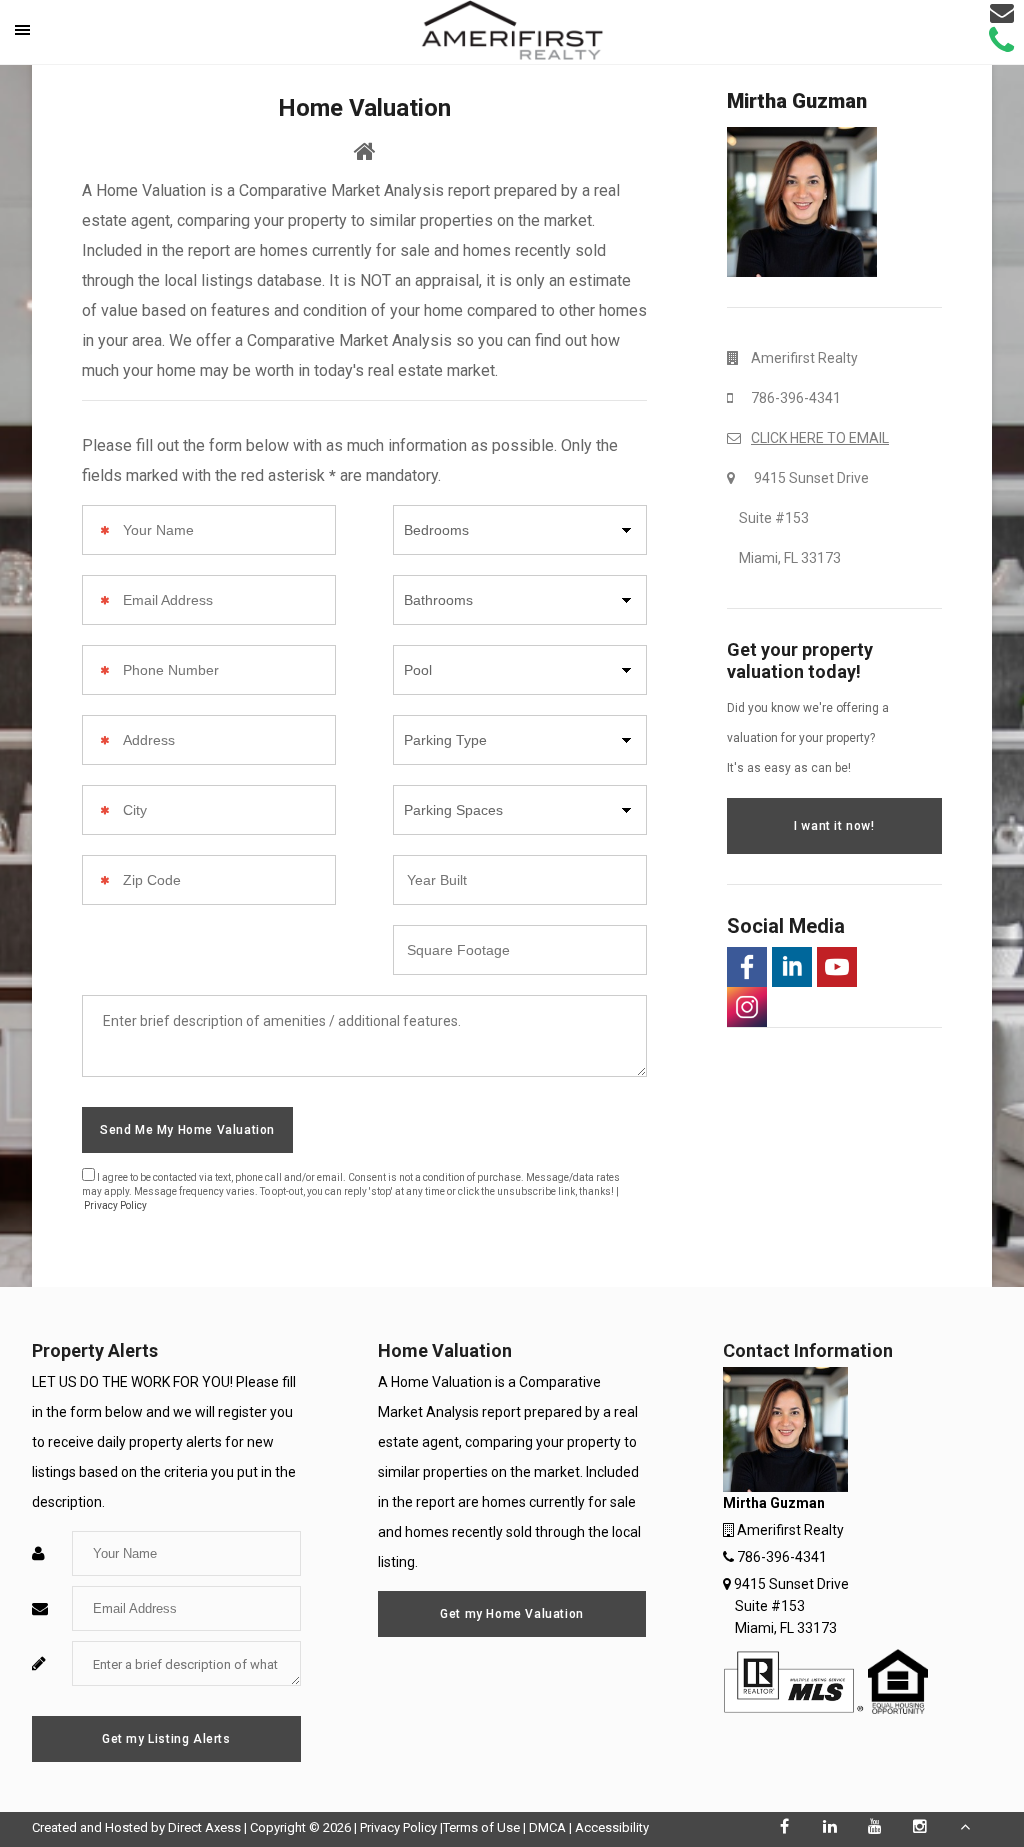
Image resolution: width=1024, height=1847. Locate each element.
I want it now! (834, 826)
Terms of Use (481, 1827)
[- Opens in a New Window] (747, 967)
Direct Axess (204, 1827)
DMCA (547, 1827)
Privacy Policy (115, 1205)
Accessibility (612, 1827)
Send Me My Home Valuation (187, 1130)
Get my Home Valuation (512, 1614)
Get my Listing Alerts (166, 1739)
